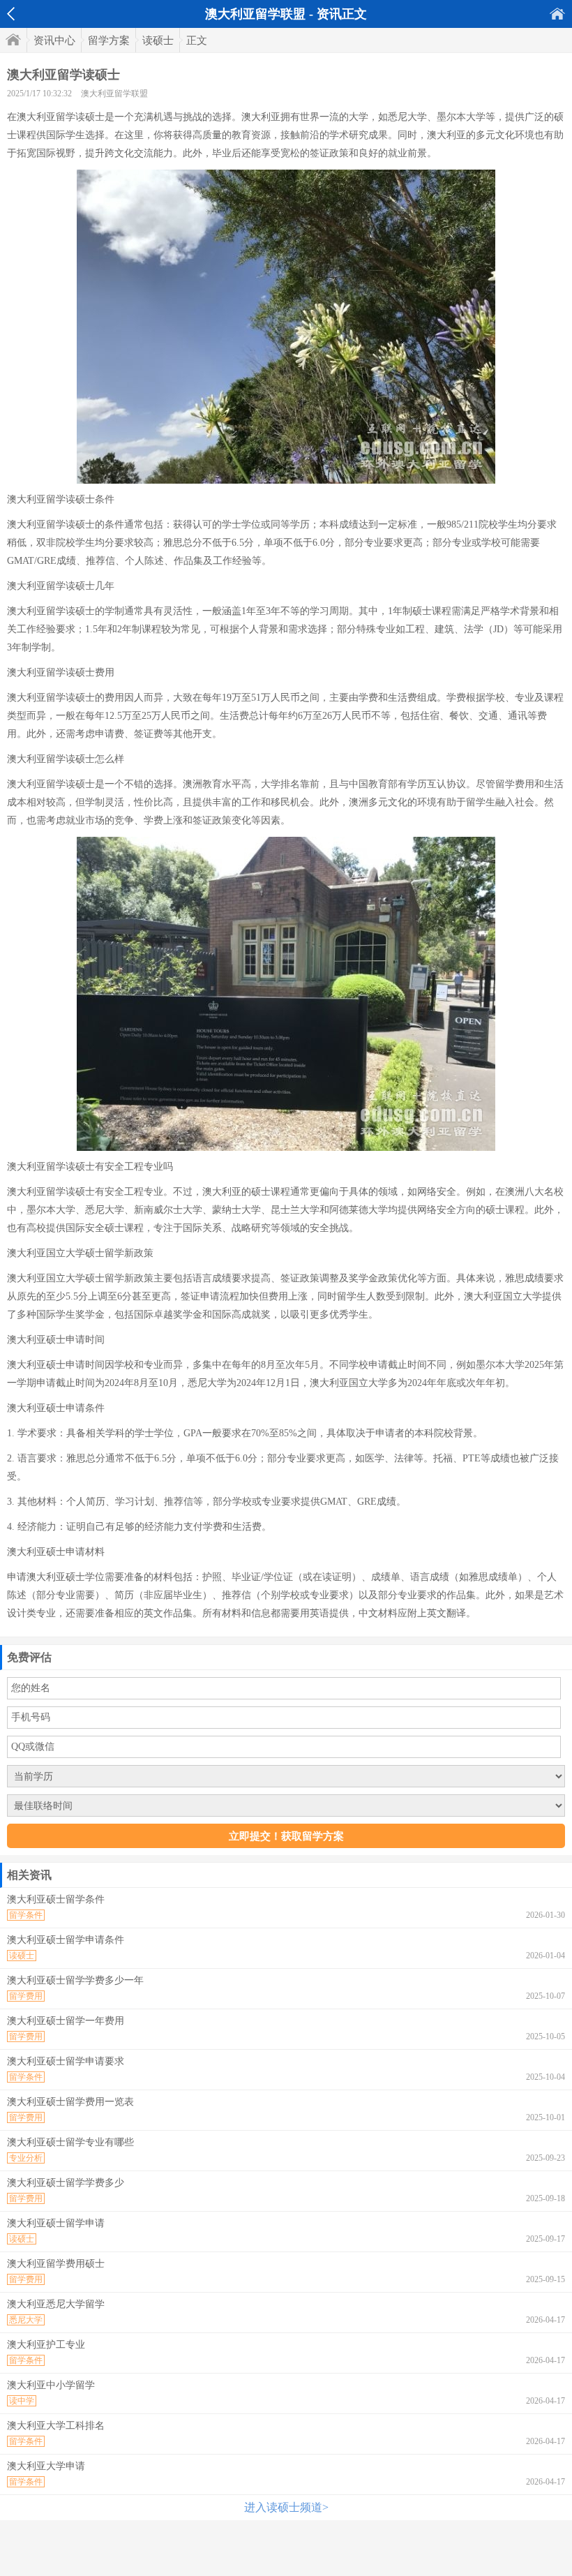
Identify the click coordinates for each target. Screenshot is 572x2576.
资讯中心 (54, 40)
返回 (11, 14)
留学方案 (109, 40)
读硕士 (158, 40)
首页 (557, 14)
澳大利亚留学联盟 (114, 94)
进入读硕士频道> (286, 2507)
